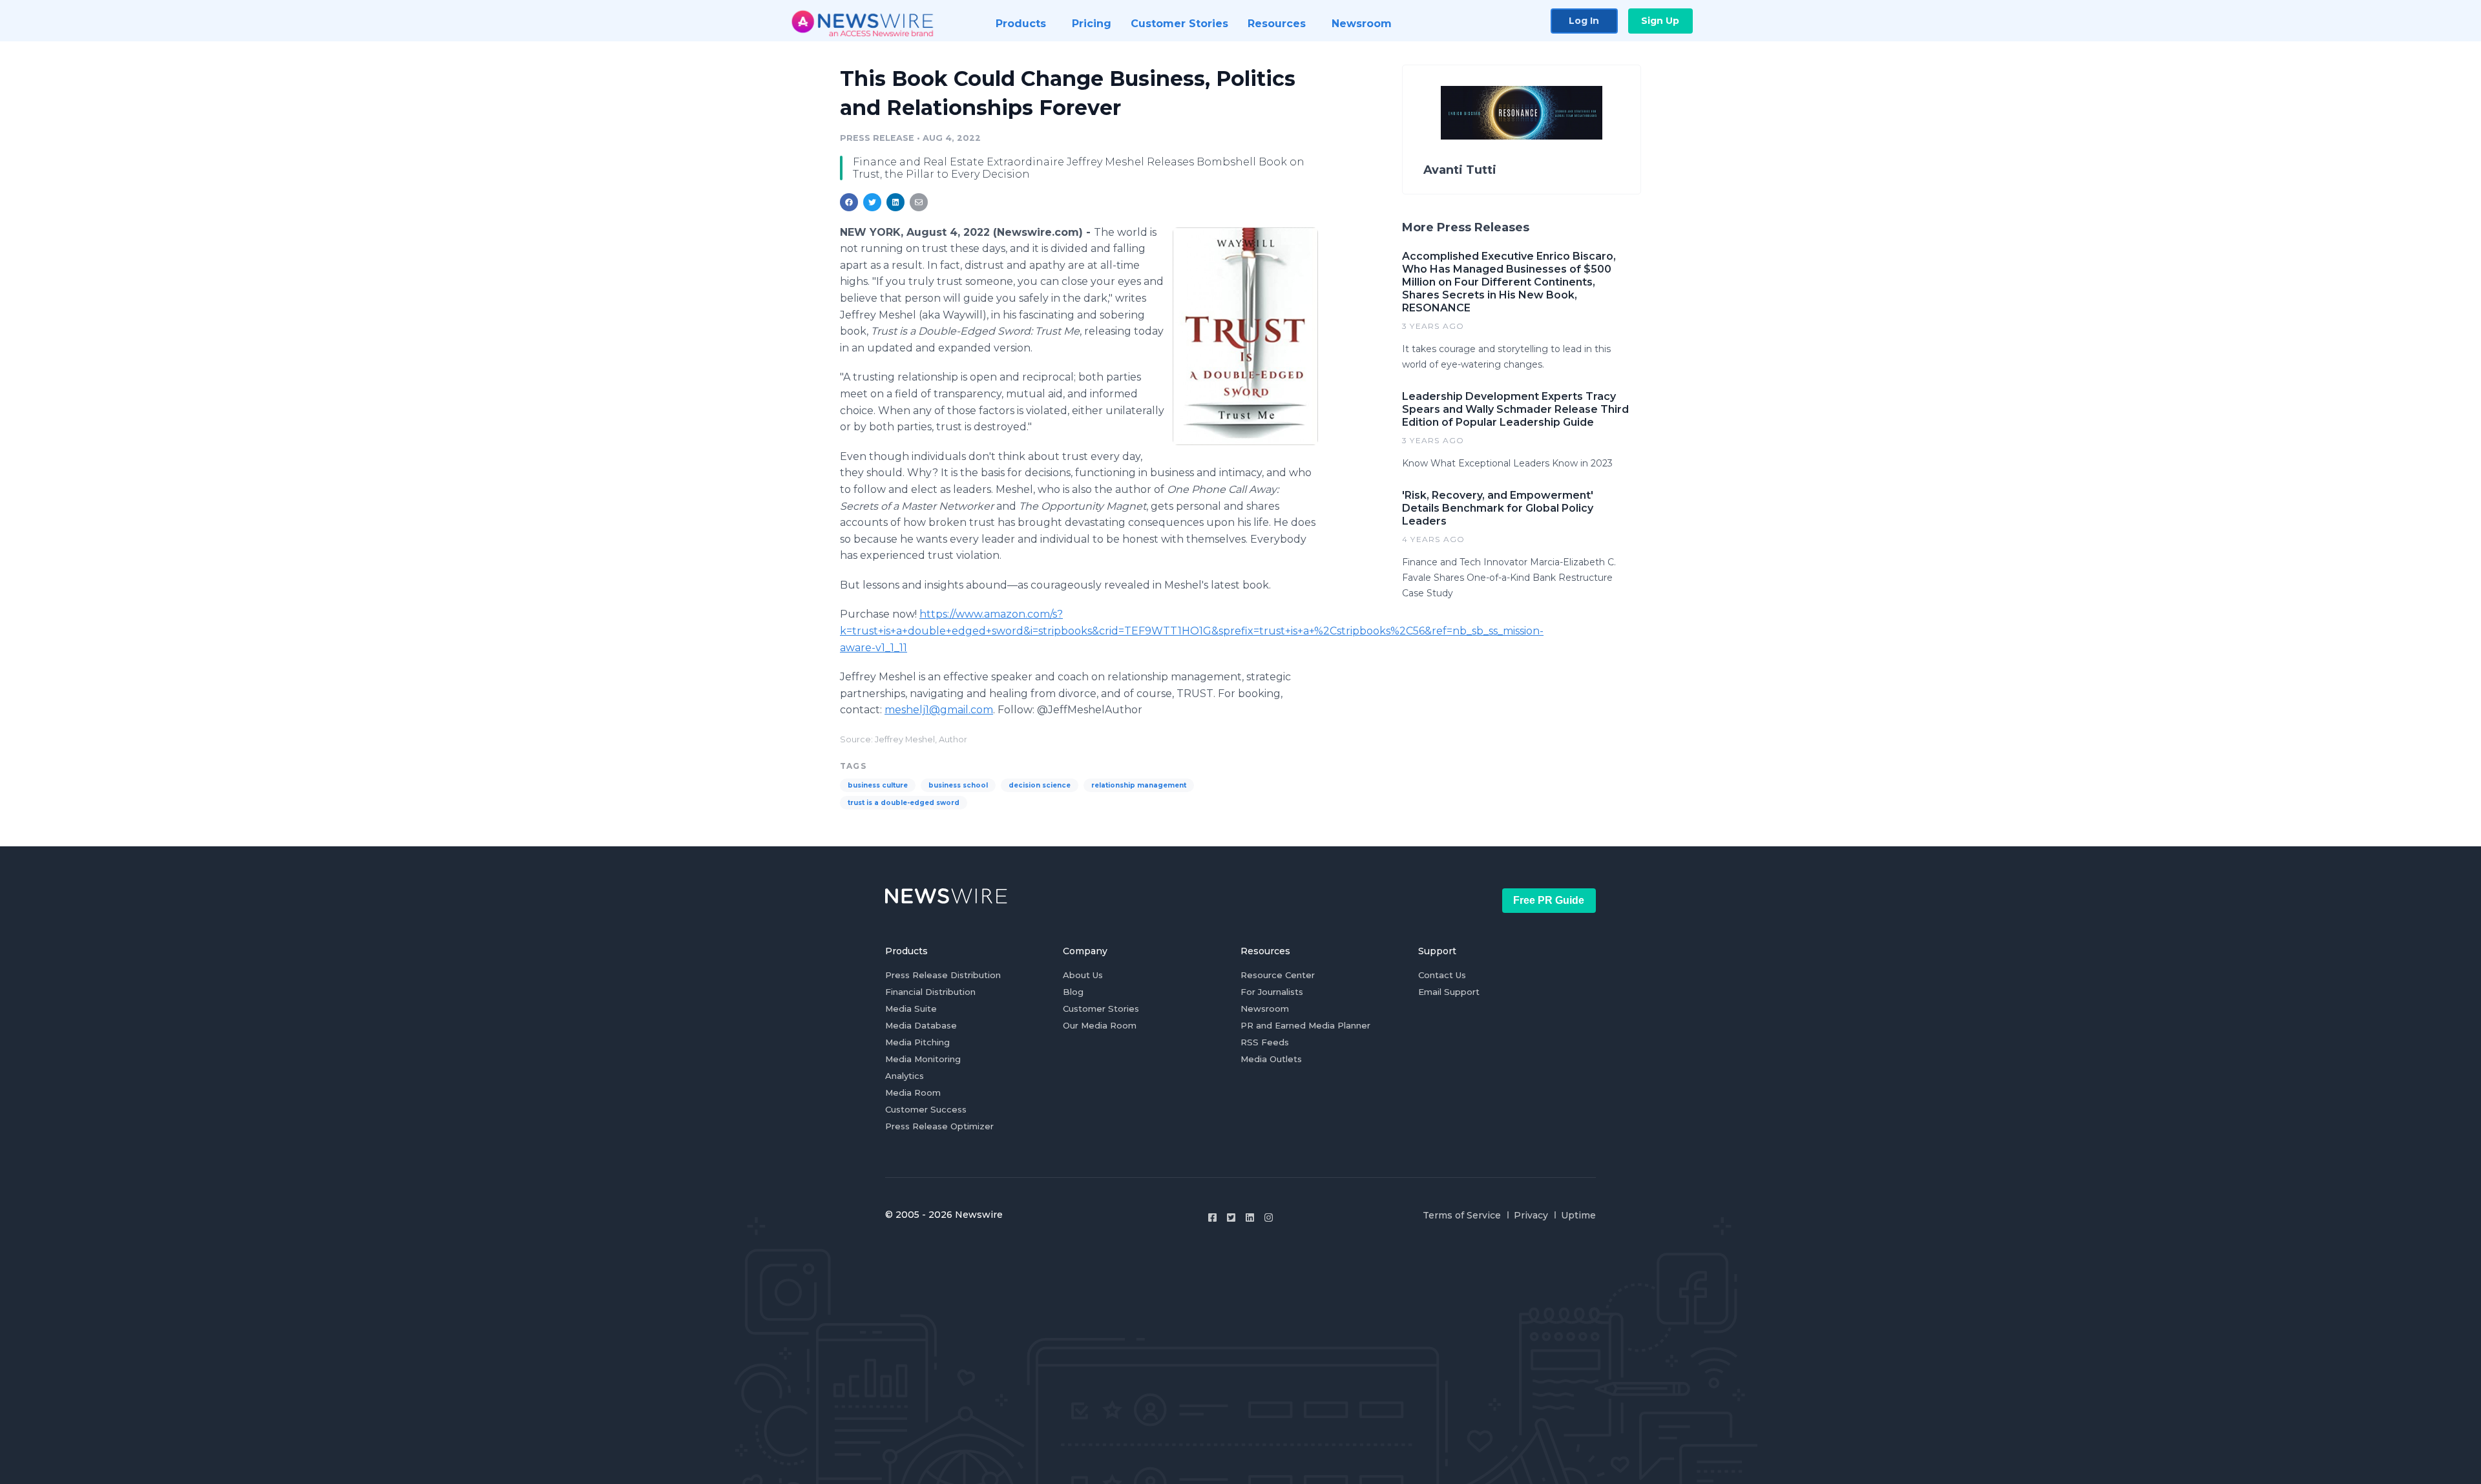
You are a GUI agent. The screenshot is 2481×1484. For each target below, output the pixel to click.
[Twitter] (1231, 1218)
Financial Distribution (930, 992)
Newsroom (1265, 1008)
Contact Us (1442, 975)
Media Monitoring (923, 1059)
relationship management (1139, 785)
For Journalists (1272, 992)
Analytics (905, 1076)
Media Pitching (917, 1042)
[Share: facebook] (849, 202)
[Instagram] (1269, 1218)
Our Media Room (1100, 1025)
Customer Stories (1101, 1008)
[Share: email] (919, 202)
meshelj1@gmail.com (939, 710)
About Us (1083, 975)
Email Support (1449, 992)
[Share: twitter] (872, 202)
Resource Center (1278, 975)
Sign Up (1660, 21)
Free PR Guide (1549, 900)
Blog (1073, 992)
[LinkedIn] (1250, 1218)
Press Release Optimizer (939, 1126)
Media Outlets (1271, 1059)
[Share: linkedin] (896, 202)
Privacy (1531, 1215)
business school (958, 785)
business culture (878, 785)
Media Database (921, 1025)
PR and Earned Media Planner (1305, 1025)
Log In (1584, 21)
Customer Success (926, 1109)
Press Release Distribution (943, 975)
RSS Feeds (1265, 1042)
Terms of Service (1462, 1215)
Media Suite (911, 1008)
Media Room (913, 1092)
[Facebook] (1212, 1218)
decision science (1040, 785)
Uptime (1578, 1215)
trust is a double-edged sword (904, 803)
